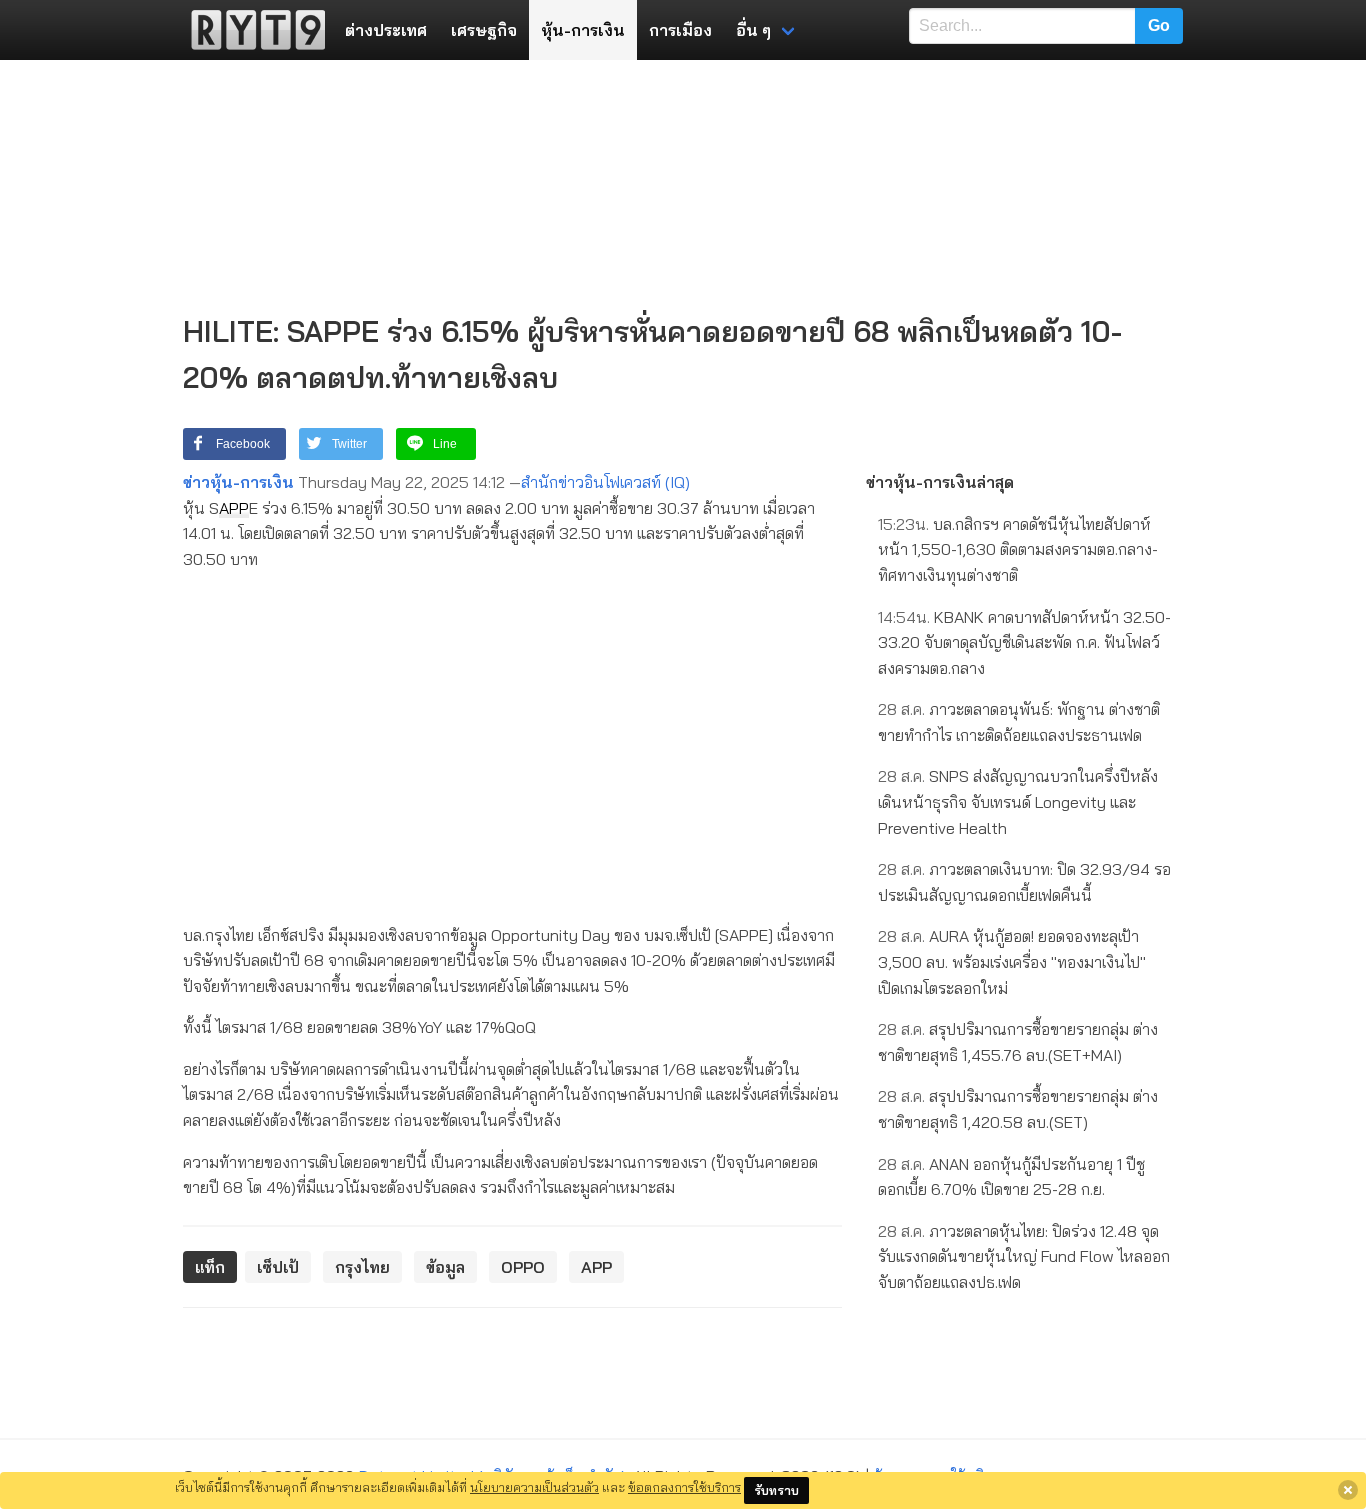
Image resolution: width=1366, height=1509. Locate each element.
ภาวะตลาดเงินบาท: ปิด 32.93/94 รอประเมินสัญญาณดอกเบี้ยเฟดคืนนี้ (1024, 882)
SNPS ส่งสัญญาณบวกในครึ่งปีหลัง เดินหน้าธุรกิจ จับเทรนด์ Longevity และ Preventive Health (1018, 801)
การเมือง (680, 30)
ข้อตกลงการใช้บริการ (684, 1487)
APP (234, 508)
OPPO (523, 1267)
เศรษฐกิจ (484, 30)
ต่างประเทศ (386, 30)
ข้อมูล (445, 1267)
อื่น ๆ (753, 30)
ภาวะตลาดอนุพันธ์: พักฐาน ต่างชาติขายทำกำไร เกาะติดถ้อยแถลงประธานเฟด (1019, 722)
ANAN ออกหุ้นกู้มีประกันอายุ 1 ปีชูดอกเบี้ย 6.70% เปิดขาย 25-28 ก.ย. (1011, 1177)
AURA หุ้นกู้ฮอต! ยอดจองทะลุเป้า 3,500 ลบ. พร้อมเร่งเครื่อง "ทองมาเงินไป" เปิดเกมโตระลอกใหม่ (1012, 961)
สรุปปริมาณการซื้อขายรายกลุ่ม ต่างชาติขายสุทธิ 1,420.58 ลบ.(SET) (1018, 1109)
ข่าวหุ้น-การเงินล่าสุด (940, 482)
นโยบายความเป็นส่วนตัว (534, 1487)
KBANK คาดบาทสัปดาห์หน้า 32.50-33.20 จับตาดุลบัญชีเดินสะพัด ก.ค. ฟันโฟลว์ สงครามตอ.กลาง (1024, 642)
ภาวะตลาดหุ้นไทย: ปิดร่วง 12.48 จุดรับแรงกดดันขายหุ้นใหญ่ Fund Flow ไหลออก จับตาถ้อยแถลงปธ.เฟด (1024, 1256)
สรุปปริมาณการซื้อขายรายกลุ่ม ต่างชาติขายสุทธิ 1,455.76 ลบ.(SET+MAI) (1018, 1042)
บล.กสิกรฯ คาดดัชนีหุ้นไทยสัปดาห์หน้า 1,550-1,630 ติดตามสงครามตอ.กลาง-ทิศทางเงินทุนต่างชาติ (1018, 549)
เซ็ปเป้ (278, 1267)
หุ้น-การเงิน (583, 30)
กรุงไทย (362, 1267)
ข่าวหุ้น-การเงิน (238, 482)
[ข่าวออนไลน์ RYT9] (252, 30)
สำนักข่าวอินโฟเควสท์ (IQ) (605, 482)
